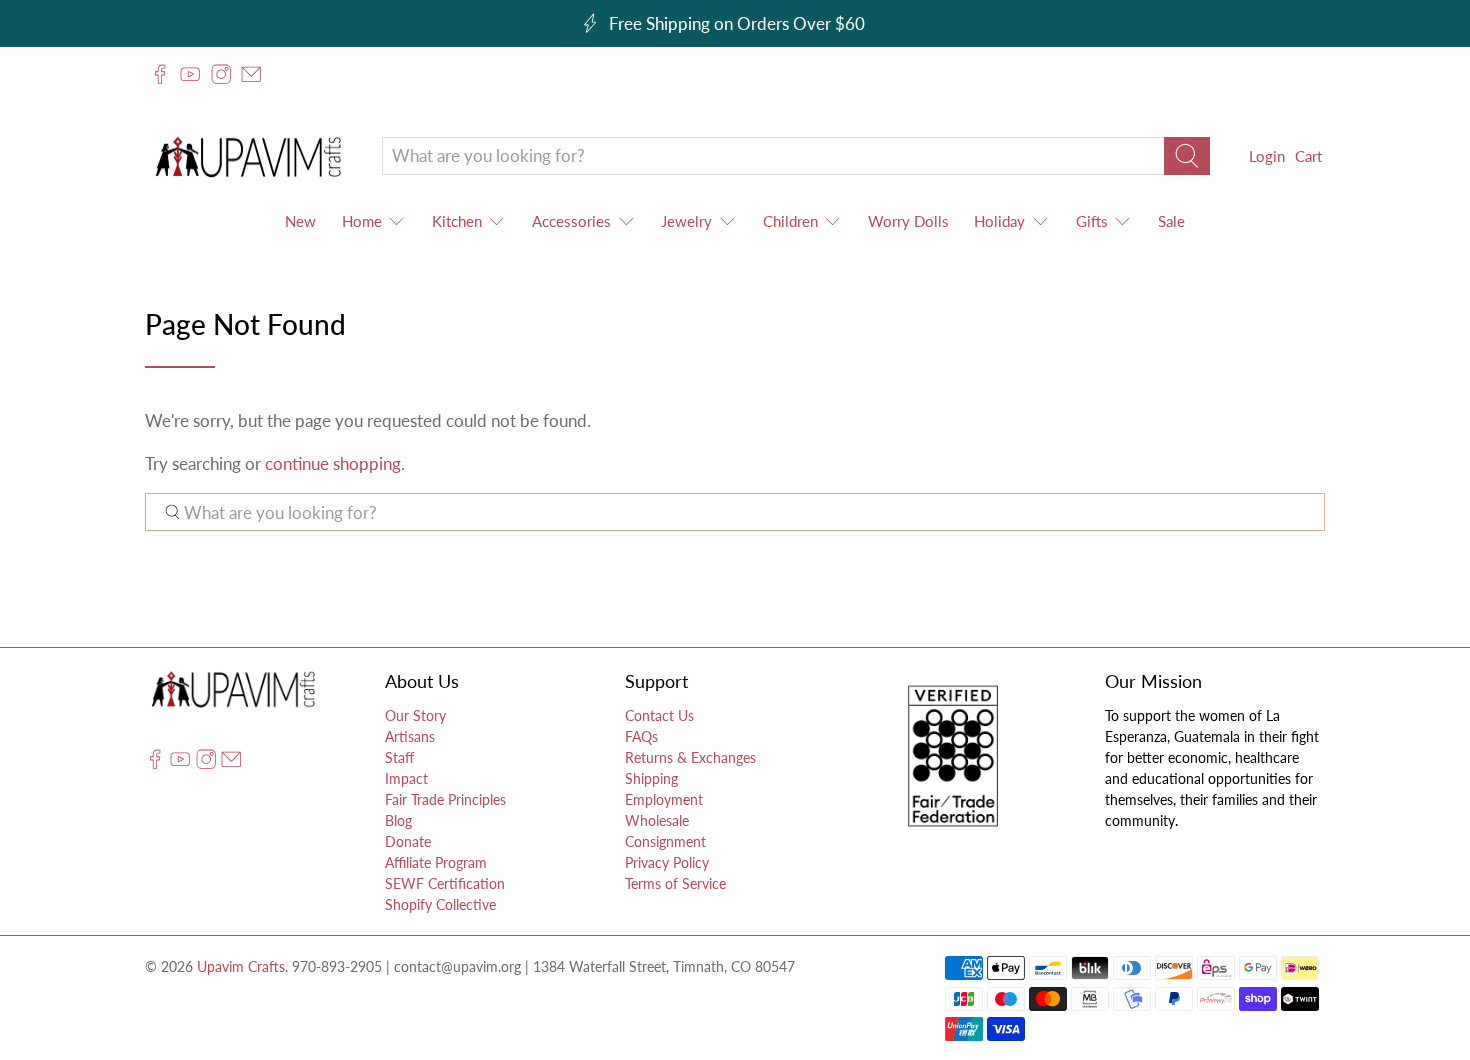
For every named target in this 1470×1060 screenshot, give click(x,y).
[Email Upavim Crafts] (251, 74)
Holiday (999, 221)
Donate (408, 841)
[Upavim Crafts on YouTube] (190, 74)
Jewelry (686, 221)
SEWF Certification (445, 883)
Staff (399, 757)
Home (362, 221)
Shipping (651, 778)
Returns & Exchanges (690, 757)
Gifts (1092, 221)
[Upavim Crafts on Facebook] (160, 74)
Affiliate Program (436, 862)
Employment (664, 799)
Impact (406, 778)
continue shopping (333, 463)
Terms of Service (675, 883)
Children (790, 221)
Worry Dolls (908, 221)
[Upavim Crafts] (248, 156)
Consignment (665, 841)
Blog (398, 820)
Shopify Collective (440, 904)
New (300, 221)
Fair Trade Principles (445, 799)
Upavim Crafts (241, 966)
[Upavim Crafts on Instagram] (221, 74)
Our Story (415, 715)
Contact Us (659, 715)
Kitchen (457, 221)
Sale (1171, 221)
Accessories (571, 221)
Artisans (410, 736)
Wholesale (657, 820)
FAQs (641, 736)
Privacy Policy (667, 862)
